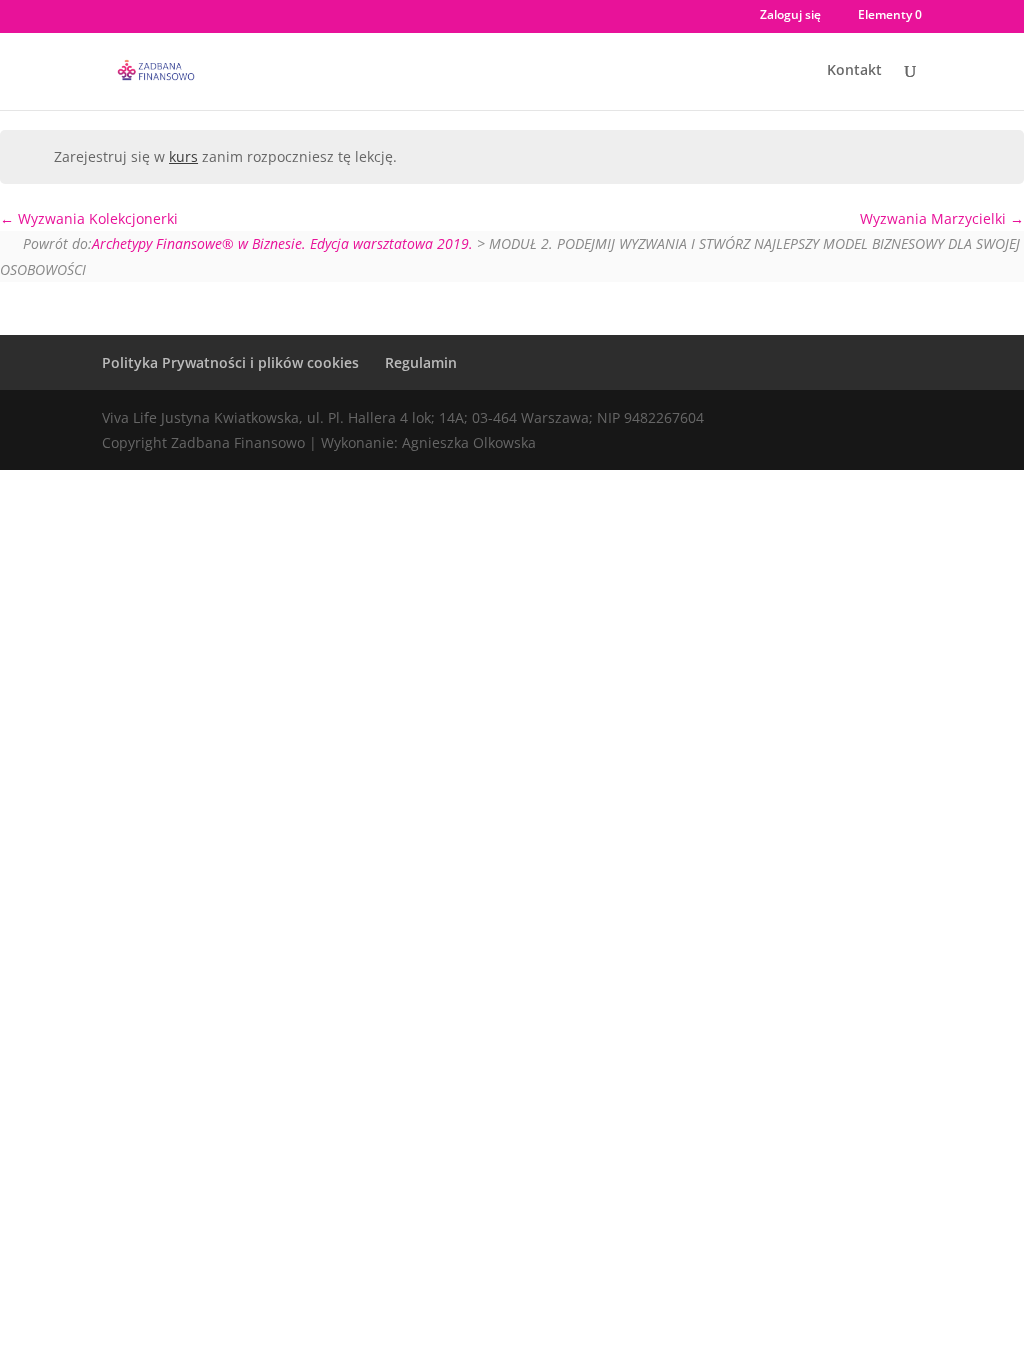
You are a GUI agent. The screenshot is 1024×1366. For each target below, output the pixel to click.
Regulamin (421, 362)
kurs (183, 156)
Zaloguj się (790, 16)
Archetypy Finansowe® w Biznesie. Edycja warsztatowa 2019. (282, 243)
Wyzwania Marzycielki (935, 218)
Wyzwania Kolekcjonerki (96, 218)
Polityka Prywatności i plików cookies (230, 362)
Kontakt (854, 71)
